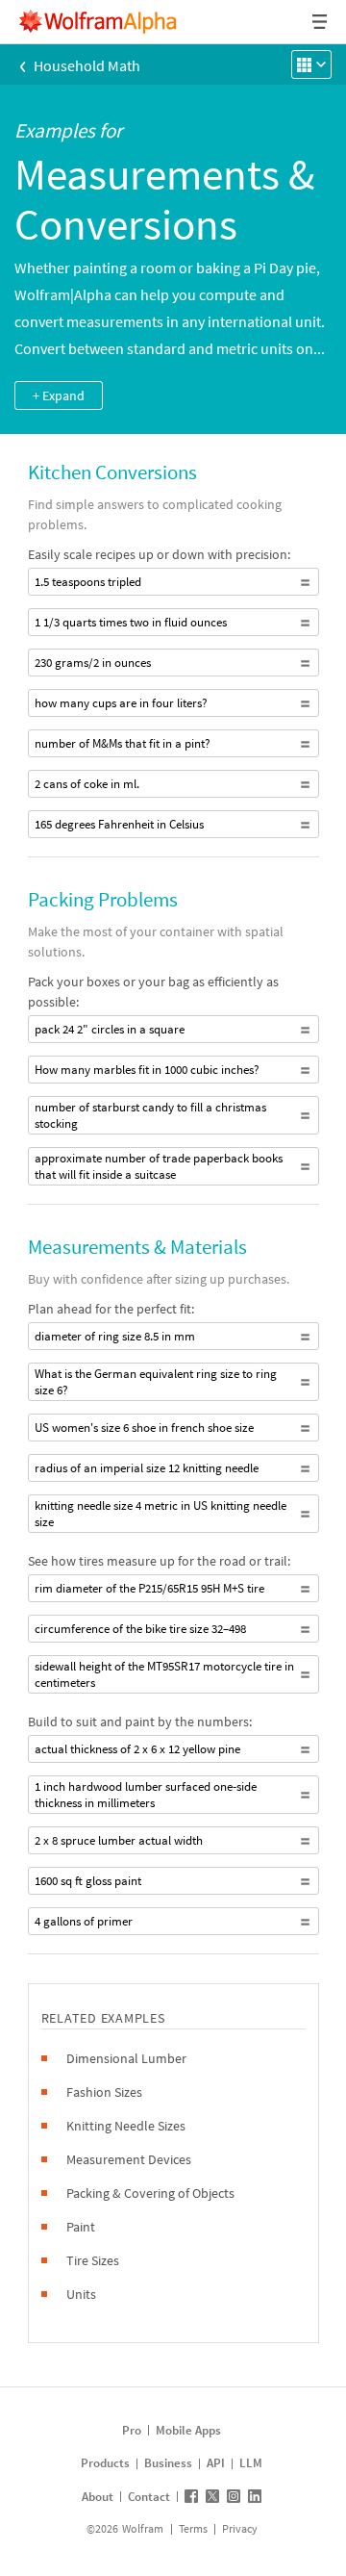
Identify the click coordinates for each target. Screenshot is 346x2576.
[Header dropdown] (321, 22)
